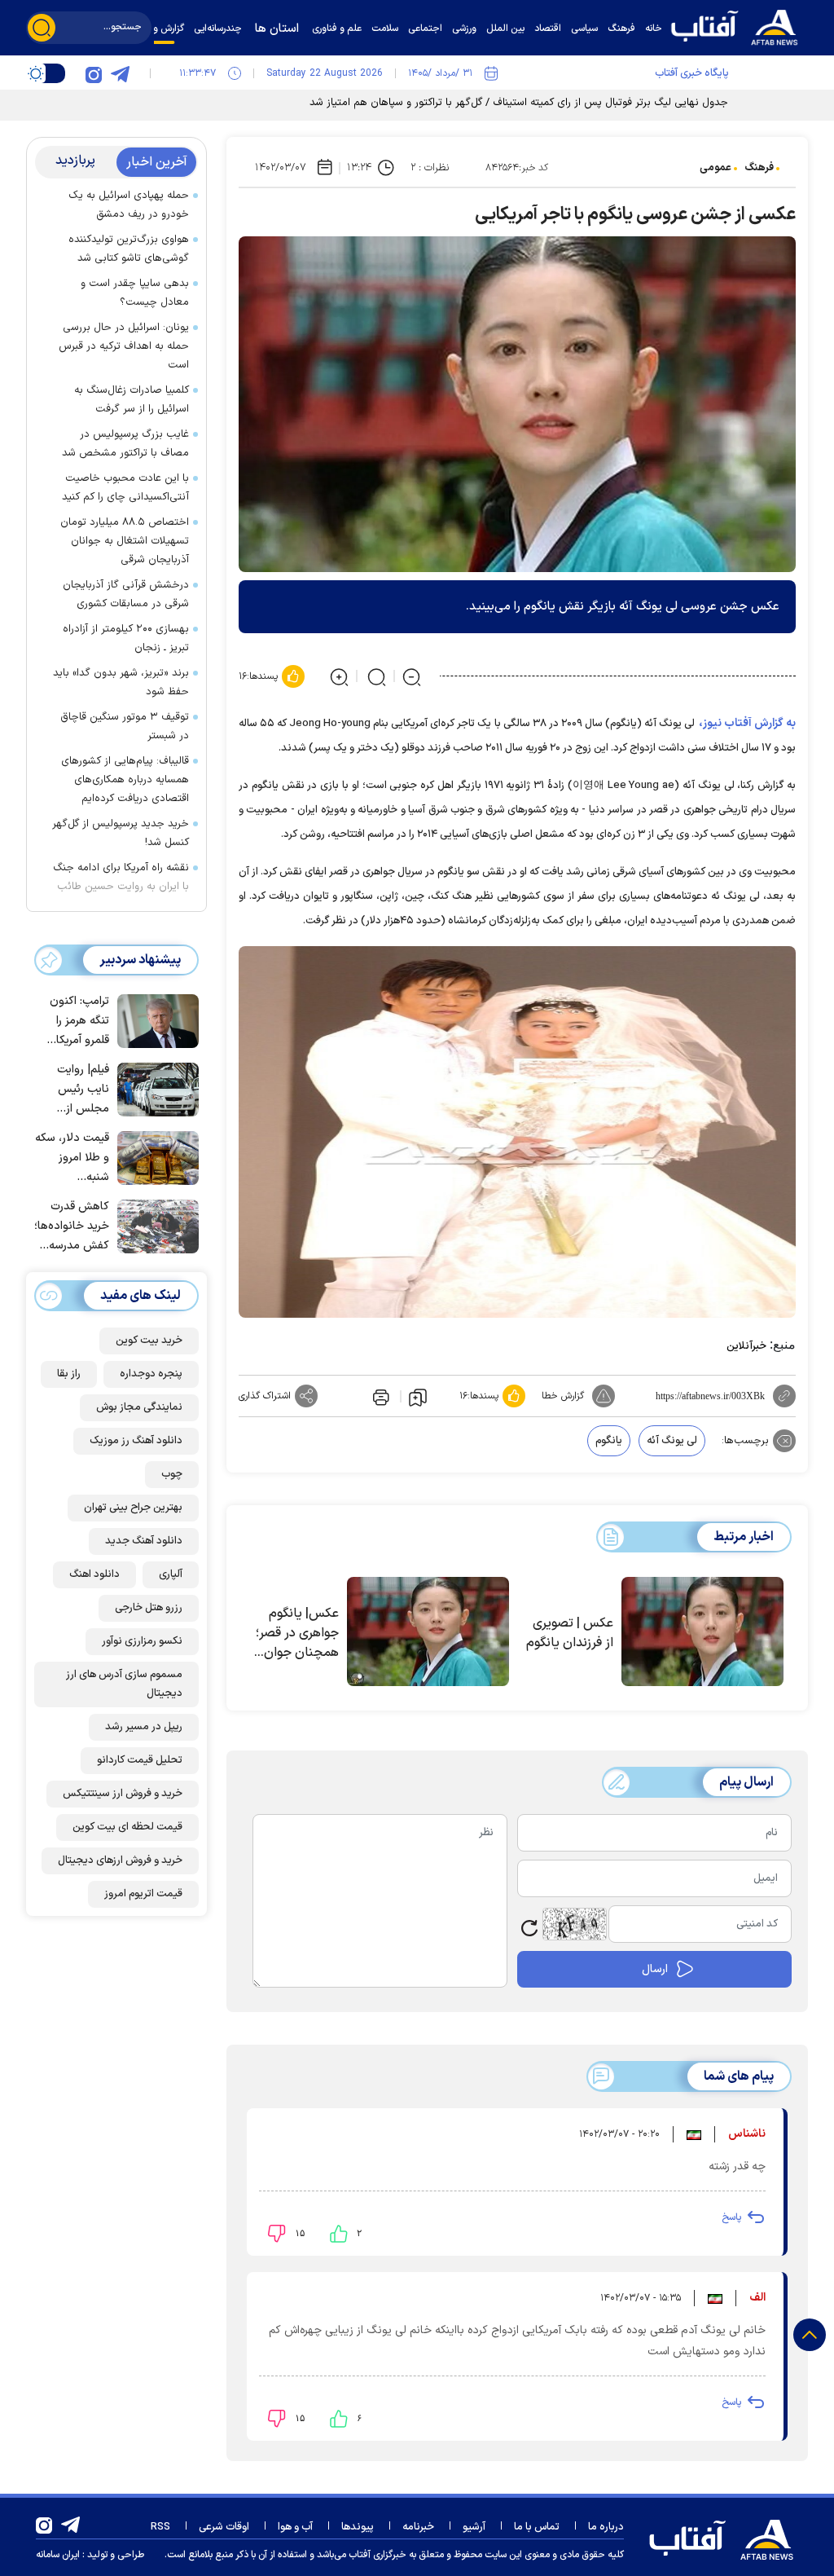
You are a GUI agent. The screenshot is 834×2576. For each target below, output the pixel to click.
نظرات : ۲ (430, 168)
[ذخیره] (418, 1397)
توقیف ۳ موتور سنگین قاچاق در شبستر (125, 727)
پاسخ (731, 2217)
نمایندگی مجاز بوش (139, 1407)
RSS (160, 2527)
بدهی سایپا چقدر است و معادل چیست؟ (135, 293)
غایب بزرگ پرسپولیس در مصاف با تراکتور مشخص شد (125, 444)
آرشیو (474, 2527)
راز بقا (69, 1374)
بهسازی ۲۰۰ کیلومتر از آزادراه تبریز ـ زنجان (126, 638)
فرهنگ (759, 168)
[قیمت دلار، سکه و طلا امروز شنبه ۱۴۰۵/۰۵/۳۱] (154, 1156)
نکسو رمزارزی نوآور (142, 1641)
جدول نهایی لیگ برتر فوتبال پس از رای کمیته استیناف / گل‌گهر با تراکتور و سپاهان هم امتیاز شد (519, 103)
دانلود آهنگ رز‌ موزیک (136, 1441)
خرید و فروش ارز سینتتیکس (123, 1794)
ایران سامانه (58, 2555)
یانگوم (609, 1441)
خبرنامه (418, 2527)
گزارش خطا (563, 1396)
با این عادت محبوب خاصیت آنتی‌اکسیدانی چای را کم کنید (125, 488)
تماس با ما (537, 2527)
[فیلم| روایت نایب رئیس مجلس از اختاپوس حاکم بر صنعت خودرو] (154, 1088)
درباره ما (606, 2527)
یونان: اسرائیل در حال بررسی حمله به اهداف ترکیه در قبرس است (124, 346)
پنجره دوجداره (151, 1374)
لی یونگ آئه (672, 1441)
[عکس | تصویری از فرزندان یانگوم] (702, 1631)
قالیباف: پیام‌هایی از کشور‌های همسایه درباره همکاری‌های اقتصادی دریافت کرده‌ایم (125, 780)
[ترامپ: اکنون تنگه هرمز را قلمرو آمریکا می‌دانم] (154, 1019)
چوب (172, 1474)
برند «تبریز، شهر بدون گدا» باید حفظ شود (121, 683)
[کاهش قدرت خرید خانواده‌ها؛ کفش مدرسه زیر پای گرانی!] (154, 1225)
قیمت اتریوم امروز (143, 1894)
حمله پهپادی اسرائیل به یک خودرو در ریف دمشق (129, 205)
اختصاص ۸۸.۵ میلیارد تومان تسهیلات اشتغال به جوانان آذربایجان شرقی (125, 541)
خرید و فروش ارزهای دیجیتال (120, 1860)
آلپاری (171, 1574)
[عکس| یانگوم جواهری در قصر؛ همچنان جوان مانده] (428, 1631)
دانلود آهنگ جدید (144, 1541)
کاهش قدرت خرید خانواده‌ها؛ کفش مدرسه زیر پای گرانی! (72, 1227)
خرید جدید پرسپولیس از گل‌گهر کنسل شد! (121, 833)
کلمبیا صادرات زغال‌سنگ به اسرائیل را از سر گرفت (132, 400)
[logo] (739, 26)
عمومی (715, 168)
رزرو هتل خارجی (149, 1608)
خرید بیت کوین (149, 1341)
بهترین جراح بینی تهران (133, 1508)
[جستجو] (42, 28)
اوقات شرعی (224, 2527)
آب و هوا (295, 2527)
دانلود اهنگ (94, 1574)
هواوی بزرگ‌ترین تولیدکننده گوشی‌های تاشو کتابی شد (129, 249)
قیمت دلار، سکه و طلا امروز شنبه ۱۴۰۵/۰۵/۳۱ (72, 1158)
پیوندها (358, 2527)
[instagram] (94, 73)
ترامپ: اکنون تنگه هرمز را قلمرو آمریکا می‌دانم (79, 1022)
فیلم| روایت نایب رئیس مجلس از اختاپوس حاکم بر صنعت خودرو (75, 1090)
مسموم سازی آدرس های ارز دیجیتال (124, 1684)
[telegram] (120, 73)
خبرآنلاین (746, 1346)
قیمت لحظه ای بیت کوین (127, 1827)
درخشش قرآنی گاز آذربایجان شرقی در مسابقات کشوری (126, 594)
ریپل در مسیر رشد (144, 1727)
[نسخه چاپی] (380, 1396)
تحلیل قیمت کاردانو (140, 1760)
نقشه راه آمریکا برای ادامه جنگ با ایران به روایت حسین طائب (121, 877)
